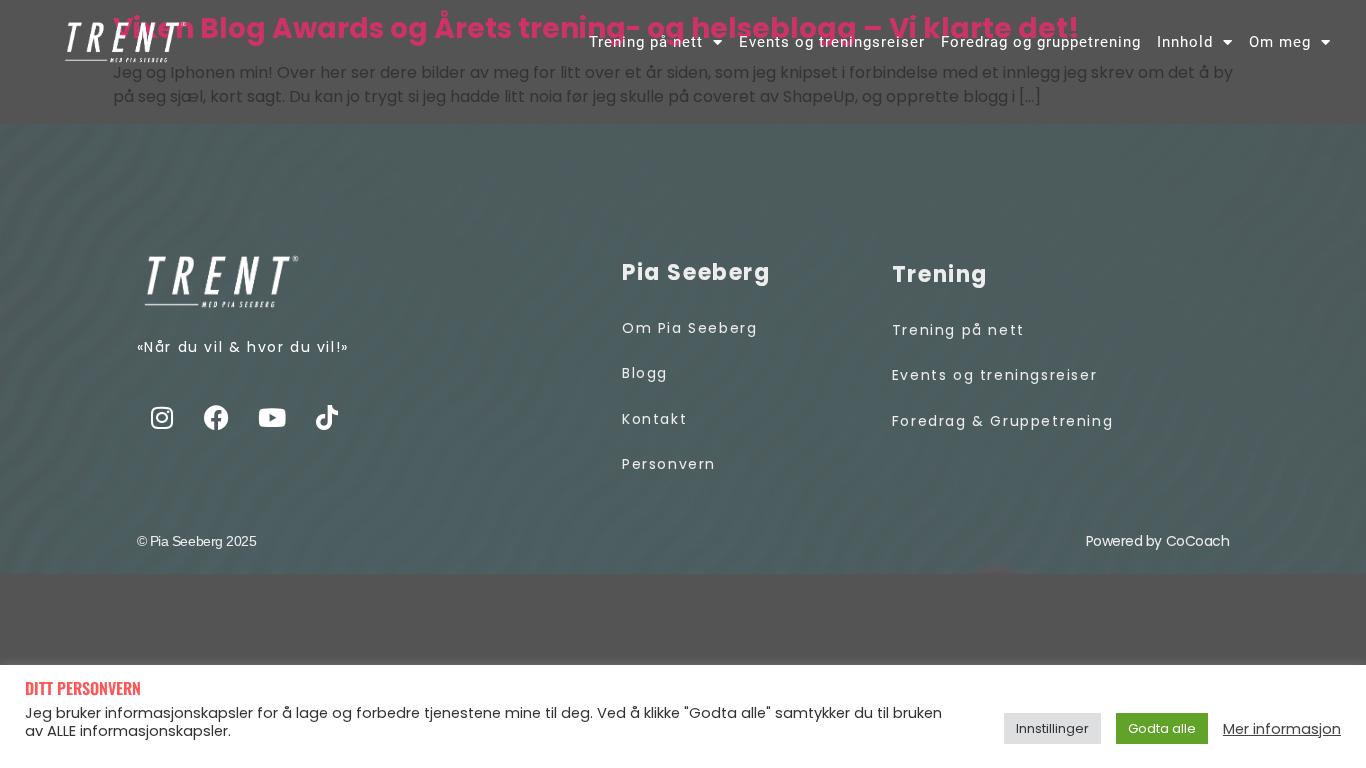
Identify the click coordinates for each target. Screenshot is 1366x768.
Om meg (1280, 42)
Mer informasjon (1282, 729)
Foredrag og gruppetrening (1041, 42)
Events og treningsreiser (832, 42)
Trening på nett (646, 42)
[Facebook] (217, 417)
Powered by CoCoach (1158, 541)
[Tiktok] (327, 417)
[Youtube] (272, 417)
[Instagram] (162, 417)
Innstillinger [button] (1052, 728)
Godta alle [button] (1162, 728)
